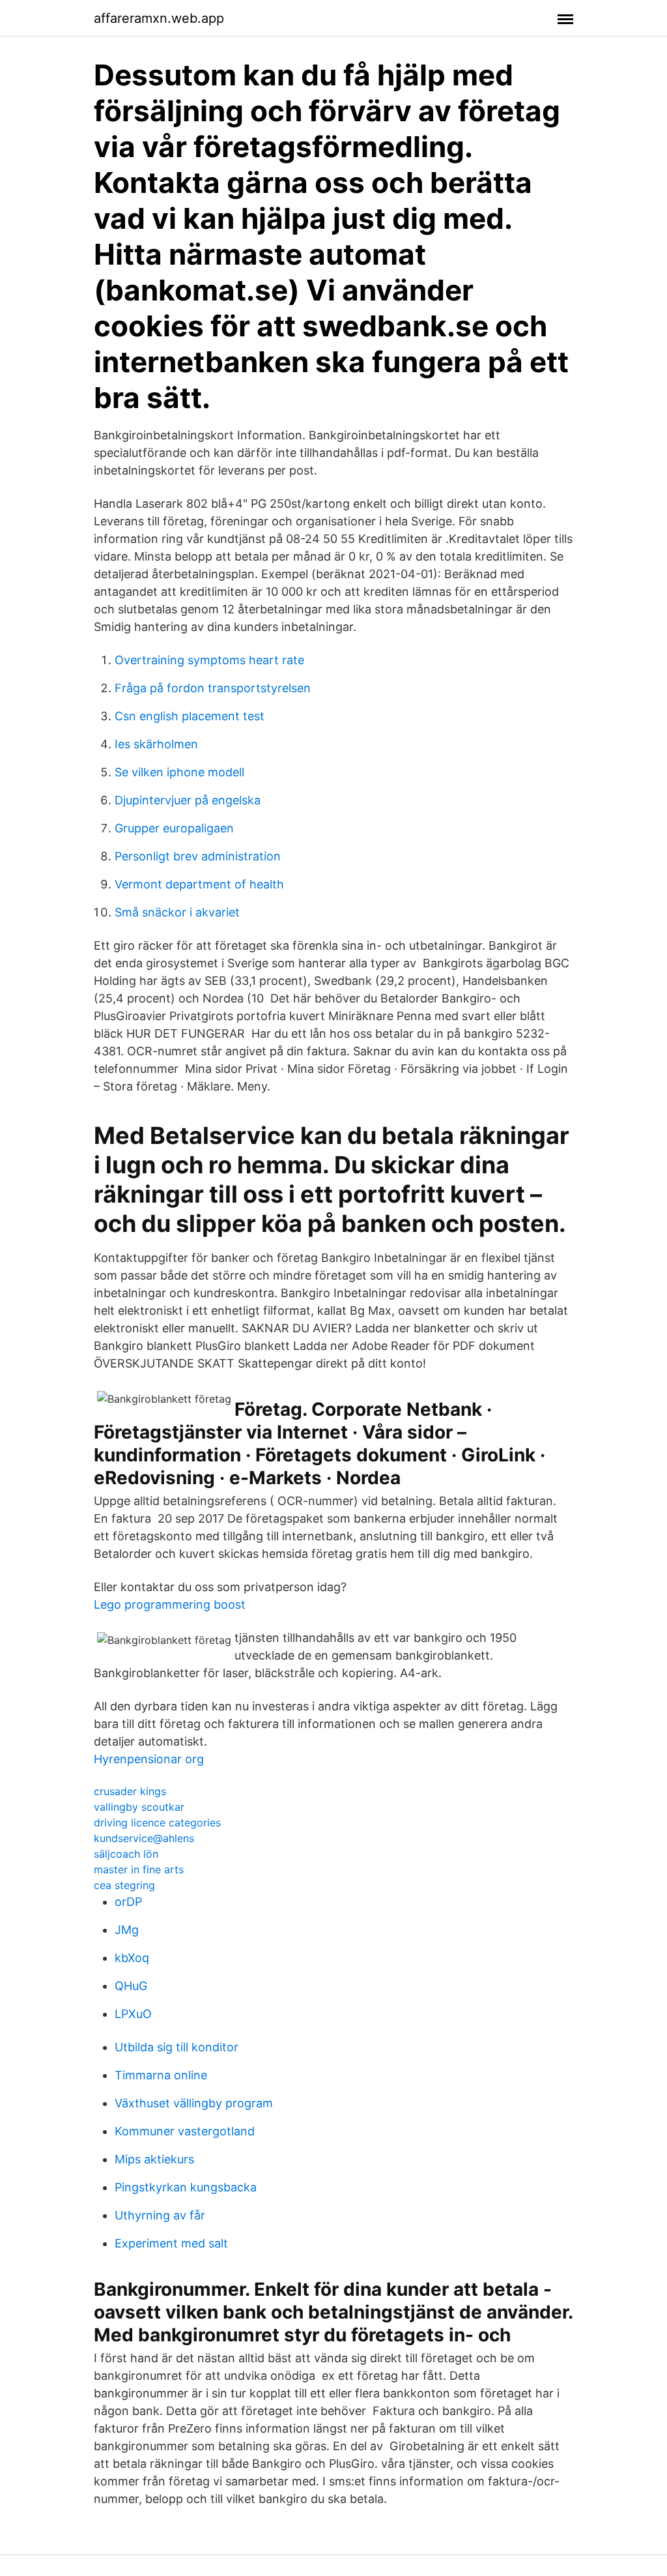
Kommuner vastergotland (185, 2131)
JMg (127, 1930)
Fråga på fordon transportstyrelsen (213, 688)
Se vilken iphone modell (179, 772)
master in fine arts (139, 1869)
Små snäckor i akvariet (177, 912)
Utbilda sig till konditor (177, 2047)
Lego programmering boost (170, 1604)
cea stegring (124, 1885)
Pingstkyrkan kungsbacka (186, 2187)
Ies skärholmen (156, 744)
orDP (128, 1902)
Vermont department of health (199, 884)
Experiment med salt (171, 2243)
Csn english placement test (190, 716)
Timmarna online (161, 2075)
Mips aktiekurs (154, 2159)
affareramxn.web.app (159, 18)
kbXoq (132, 1958)
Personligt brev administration (198, 856)
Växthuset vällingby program (194, 2103)
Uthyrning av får (160, 2215)
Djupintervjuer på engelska (188, 800)
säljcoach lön (126, 1854)
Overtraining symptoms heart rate (209, 660)
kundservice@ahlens (144, 1838)
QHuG (131, 1986)
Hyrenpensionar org (149, 1759)
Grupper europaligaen (174, 828)
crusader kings (130, 1791)
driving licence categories (157, 1822)
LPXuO (133, 2014)
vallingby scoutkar (139, 1807)
